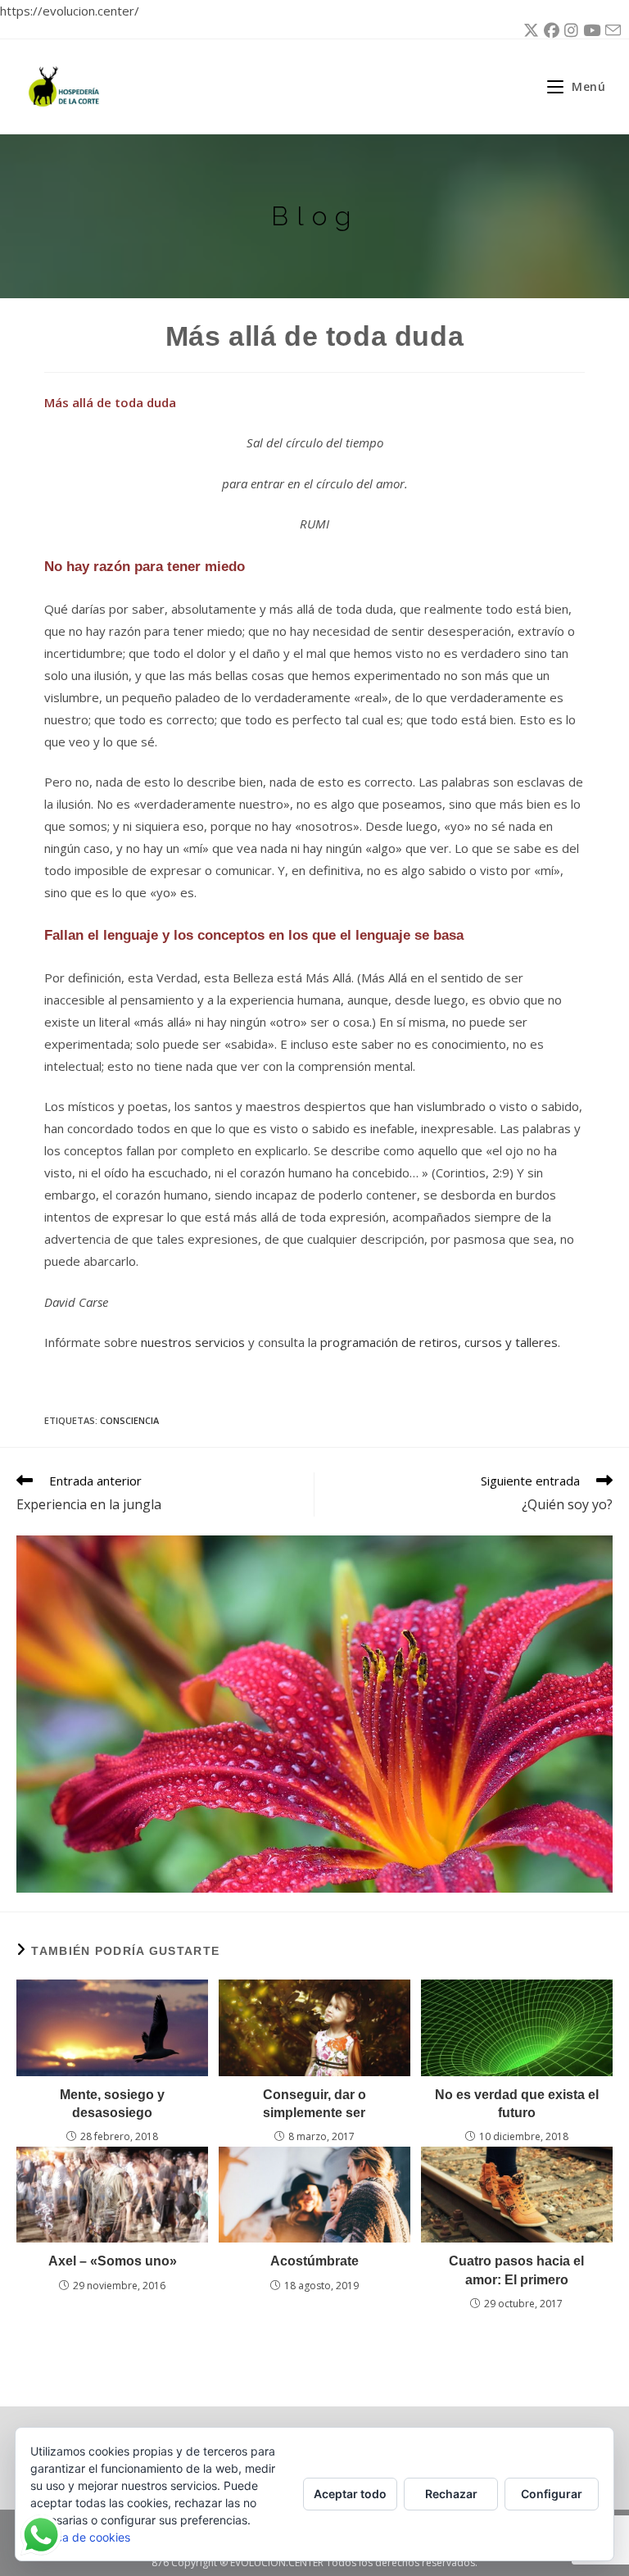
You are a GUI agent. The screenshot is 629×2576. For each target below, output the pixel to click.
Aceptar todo (350, 2494)
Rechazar (451, 2494)
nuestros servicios (193, 1342)
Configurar (552, 2494)
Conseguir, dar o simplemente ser (314, 2104)
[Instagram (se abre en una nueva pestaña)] (569, 30)
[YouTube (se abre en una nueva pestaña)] (589, 30)
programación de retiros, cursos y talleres (439, 1342)
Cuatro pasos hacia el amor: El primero (516, 2270)
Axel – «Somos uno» (113, 2261)
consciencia (129, 1420)
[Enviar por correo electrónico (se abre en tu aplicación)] (611, 31)
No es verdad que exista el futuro (517, 2104)
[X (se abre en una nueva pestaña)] (529, 30)
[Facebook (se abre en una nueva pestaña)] (549, 30)
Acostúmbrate (314, 2261)
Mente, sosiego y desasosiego (112, 2104)
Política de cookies (80, 2537)
